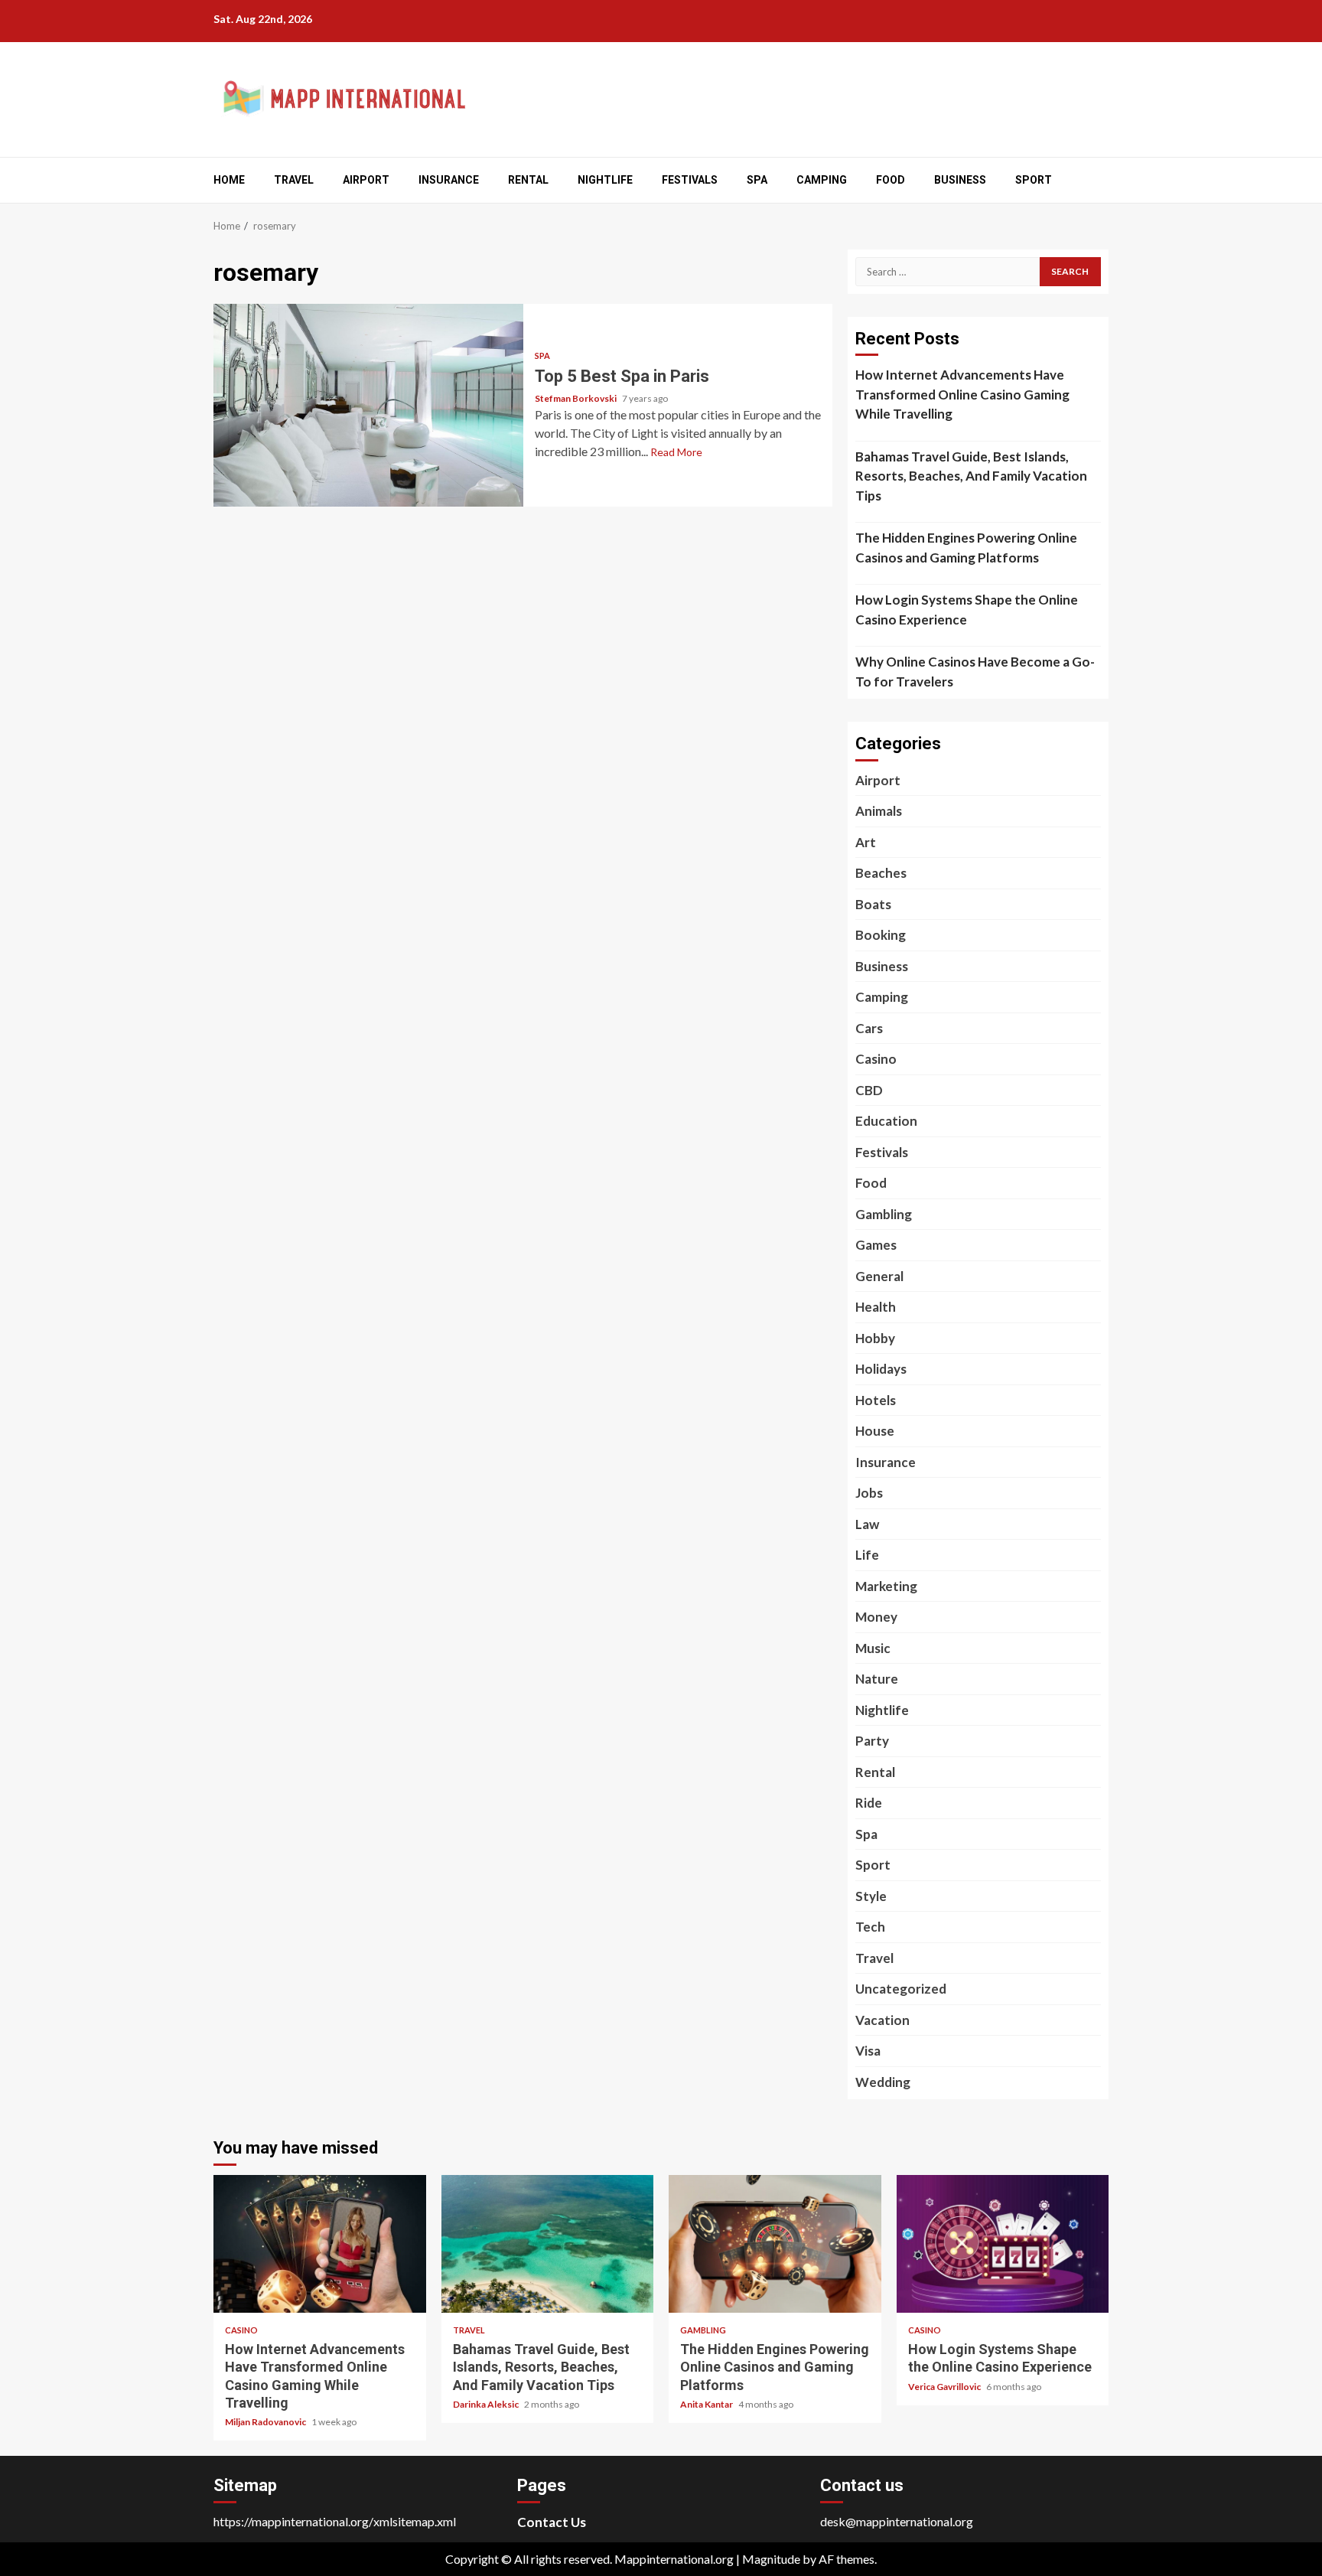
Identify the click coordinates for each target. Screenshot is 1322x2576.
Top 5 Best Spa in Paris (368, 405)
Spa (757, 180)
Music (873, 1648)
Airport (366, 180)
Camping (822, 180)
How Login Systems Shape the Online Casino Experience (967, 610)
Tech (870, 1927)
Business (960, 180)
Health (876, 1307)
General (879, 1276)
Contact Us (552, 2522)
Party (872, 1741)
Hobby (875, 1338)
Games (876, 1245)
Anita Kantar (707, 2404)
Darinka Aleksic (487, 2404)
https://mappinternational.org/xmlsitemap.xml (335, 2521)
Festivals (690, 180)
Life (867, 1555)
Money (876, 1617)
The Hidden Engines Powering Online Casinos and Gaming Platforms (966, 548)
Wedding (883, 2082)
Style (871, 1896)
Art (866, 842)
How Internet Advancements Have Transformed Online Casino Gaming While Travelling (962, 394)
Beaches (881, 873)
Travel (294, 180)
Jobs (869, 1493)
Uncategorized (901, 1989)
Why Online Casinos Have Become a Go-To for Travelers (975, 672)
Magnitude (771, 2559)
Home (229, 180)
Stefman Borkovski (576, 398)
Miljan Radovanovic (266, 2422)
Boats (873, 904)
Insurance (449, 180)
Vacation (882, 2020)
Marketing (886, 1586)
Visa (868, 2051)
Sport (1034, 180)
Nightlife (605, 180)
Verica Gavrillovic (945, 2387)
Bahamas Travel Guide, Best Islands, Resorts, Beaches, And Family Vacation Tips (971, 476)
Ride (869, 1803)
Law (867, 1524)
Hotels (876, 1400)
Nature (877, 1679)
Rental (528, 180)
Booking (881, 935)
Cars (869, 1028)
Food (891, 180)
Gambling (884, 1214)
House (875, 1431)
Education (886, 1121)
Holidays (881, 1369)
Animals (879, 811)
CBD (869, 1090)
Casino (876, 1059)
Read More (676, 452)
